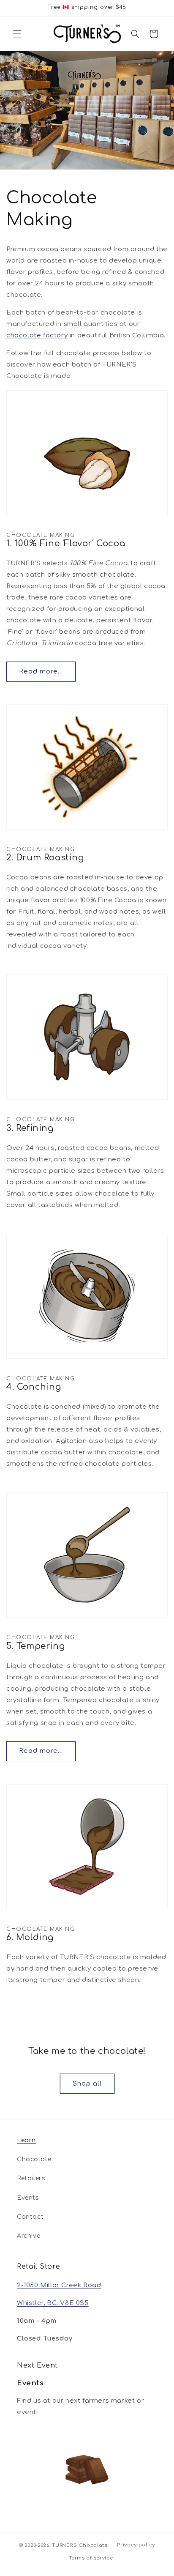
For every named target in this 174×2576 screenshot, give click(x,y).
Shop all (87, 2084)
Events (28, 2198)
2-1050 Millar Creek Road (59, 2285)
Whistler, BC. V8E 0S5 (53, 2303)
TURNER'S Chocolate (80, 2545)
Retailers (31, 2178)
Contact (30, 2217)
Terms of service (91, 2558)
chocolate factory (37, 335)
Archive (29, 2236)
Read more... (41, 672)
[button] (17, 34)
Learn (26, 2140)
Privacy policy (136, 2545)
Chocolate (34, 2159)
